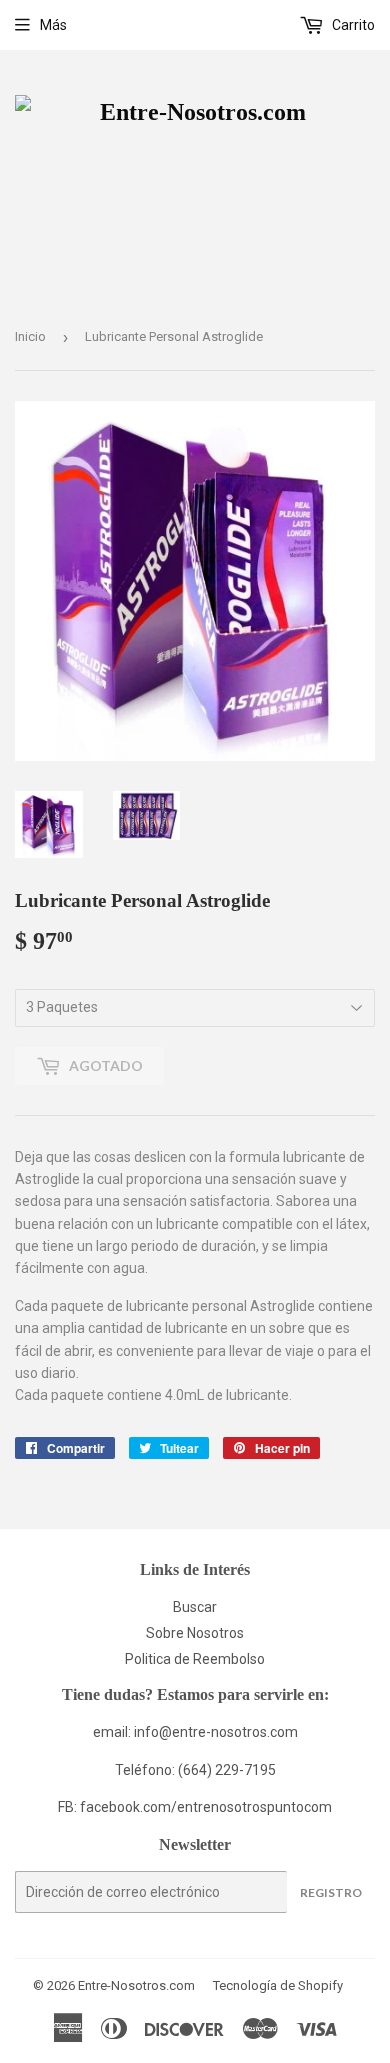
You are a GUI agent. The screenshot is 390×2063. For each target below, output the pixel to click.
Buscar (195, 1607)
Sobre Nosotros (195, 1633)
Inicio (30, 336)
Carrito (352, 25)
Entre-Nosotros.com (136, 1985)
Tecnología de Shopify (278, 1985)
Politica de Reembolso (195, 1659)
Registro (331, 1892)
